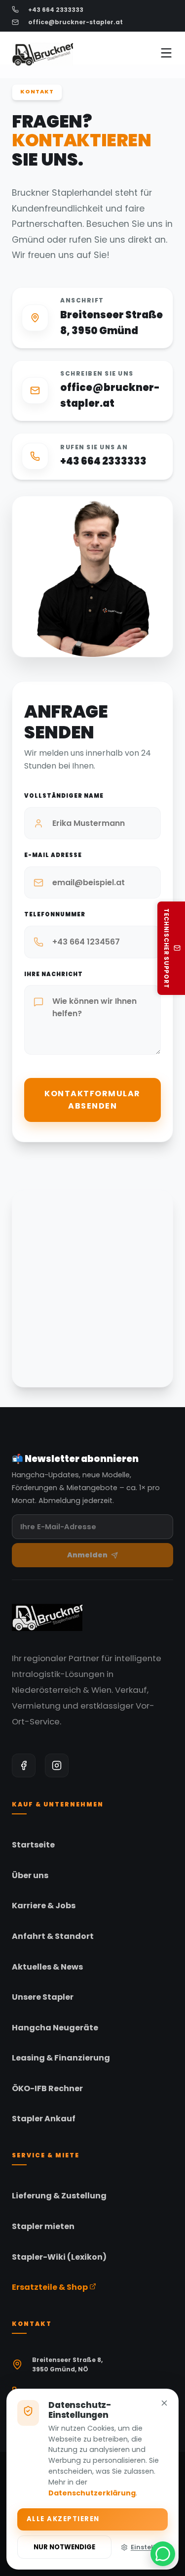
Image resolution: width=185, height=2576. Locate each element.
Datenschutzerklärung (92, 2493)
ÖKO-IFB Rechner (47, 2088)
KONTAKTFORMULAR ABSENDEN (92, 1100)
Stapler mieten (43, 2226)
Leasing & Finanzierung (61, 2058)
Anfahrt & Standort (53, 1936)
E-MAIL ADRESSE (53, 855)
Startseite (33, 1845)
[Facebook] (24, 1765)
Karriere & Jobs (44, 1906)
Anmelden (87, 1555)
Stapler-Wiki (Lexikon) (59, 2257)
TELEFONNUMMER (55, 914)
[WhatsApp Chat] (163, 2554)
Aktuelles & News (47, 1967)
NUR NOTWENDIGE (64, 2547)
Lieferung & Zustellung (59, 2196)
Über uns (30, 1875)
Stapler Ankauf (44, 2119)
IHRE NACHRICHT (54, 974)
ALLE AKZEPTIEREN (63, 2519)
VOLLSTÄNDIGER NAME (64, 796)
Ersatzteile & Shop (51, 2287)
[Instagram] (57, 1765)
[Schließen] (164, 2404)
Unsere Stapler (43, 1997)
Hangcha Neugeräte (55, 2028)
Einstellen (147, 2547)
